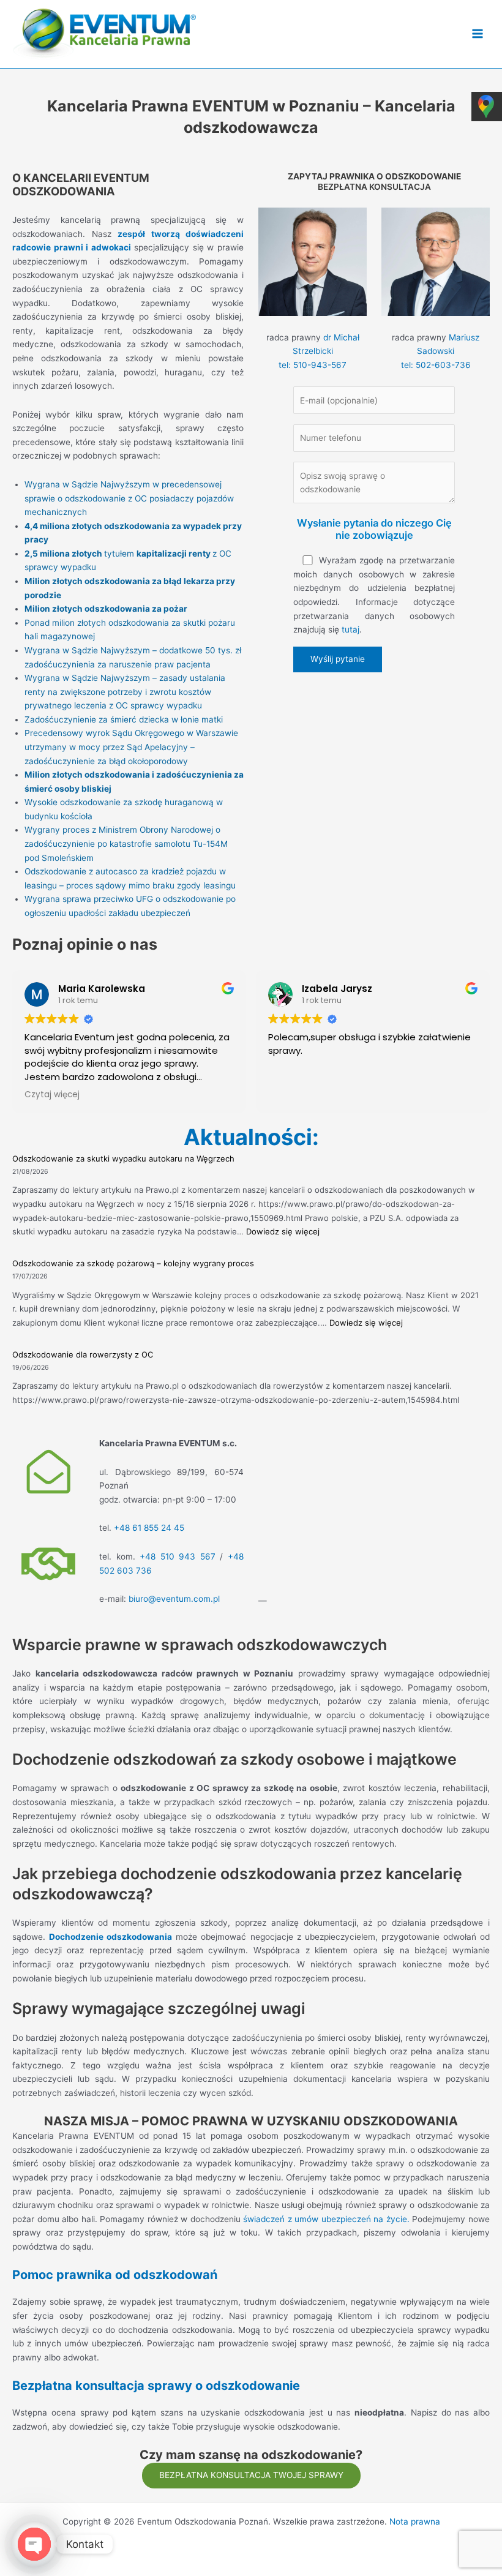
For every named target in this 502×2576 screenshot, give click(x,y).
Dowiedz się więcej (283, 1231)
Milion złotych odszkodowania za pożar (106, 609)
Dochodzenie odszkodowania (111, 1937)
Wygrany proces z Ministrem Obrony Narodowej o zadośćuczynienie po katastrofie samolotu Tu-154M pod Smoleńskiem (126, 843)
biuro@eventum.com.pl (174, 1599)
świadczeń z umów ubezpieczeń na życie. (326, 2219)
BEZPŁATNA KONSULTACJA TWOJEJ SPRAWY (251, 2475)
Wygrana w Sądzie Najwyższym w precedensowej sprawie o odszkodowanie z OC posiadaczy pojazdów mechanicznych (129, 498)
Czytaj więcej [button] (52, 1095)
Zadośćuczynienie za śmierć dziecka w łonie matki (124, 719)
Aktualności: (251, 1137)
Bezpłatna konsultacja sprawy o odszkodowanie (156, 2386)
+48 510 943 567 (178, 1556)
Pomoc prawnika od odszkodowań (115, 2275)
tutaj (350, 629)
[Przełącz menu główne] (478, 34)
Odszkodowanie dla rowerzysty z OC (83, 1354)
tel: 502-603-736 (436, 365)
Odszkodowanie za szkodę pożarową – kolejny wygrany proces (133, 1263)
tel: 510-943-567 (313, 365)
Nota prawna (415, 2522)
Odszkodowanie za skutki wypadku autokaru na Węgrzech (123, 1158)
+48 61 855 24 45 (149, 1528)
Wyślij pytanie (338, 659)
